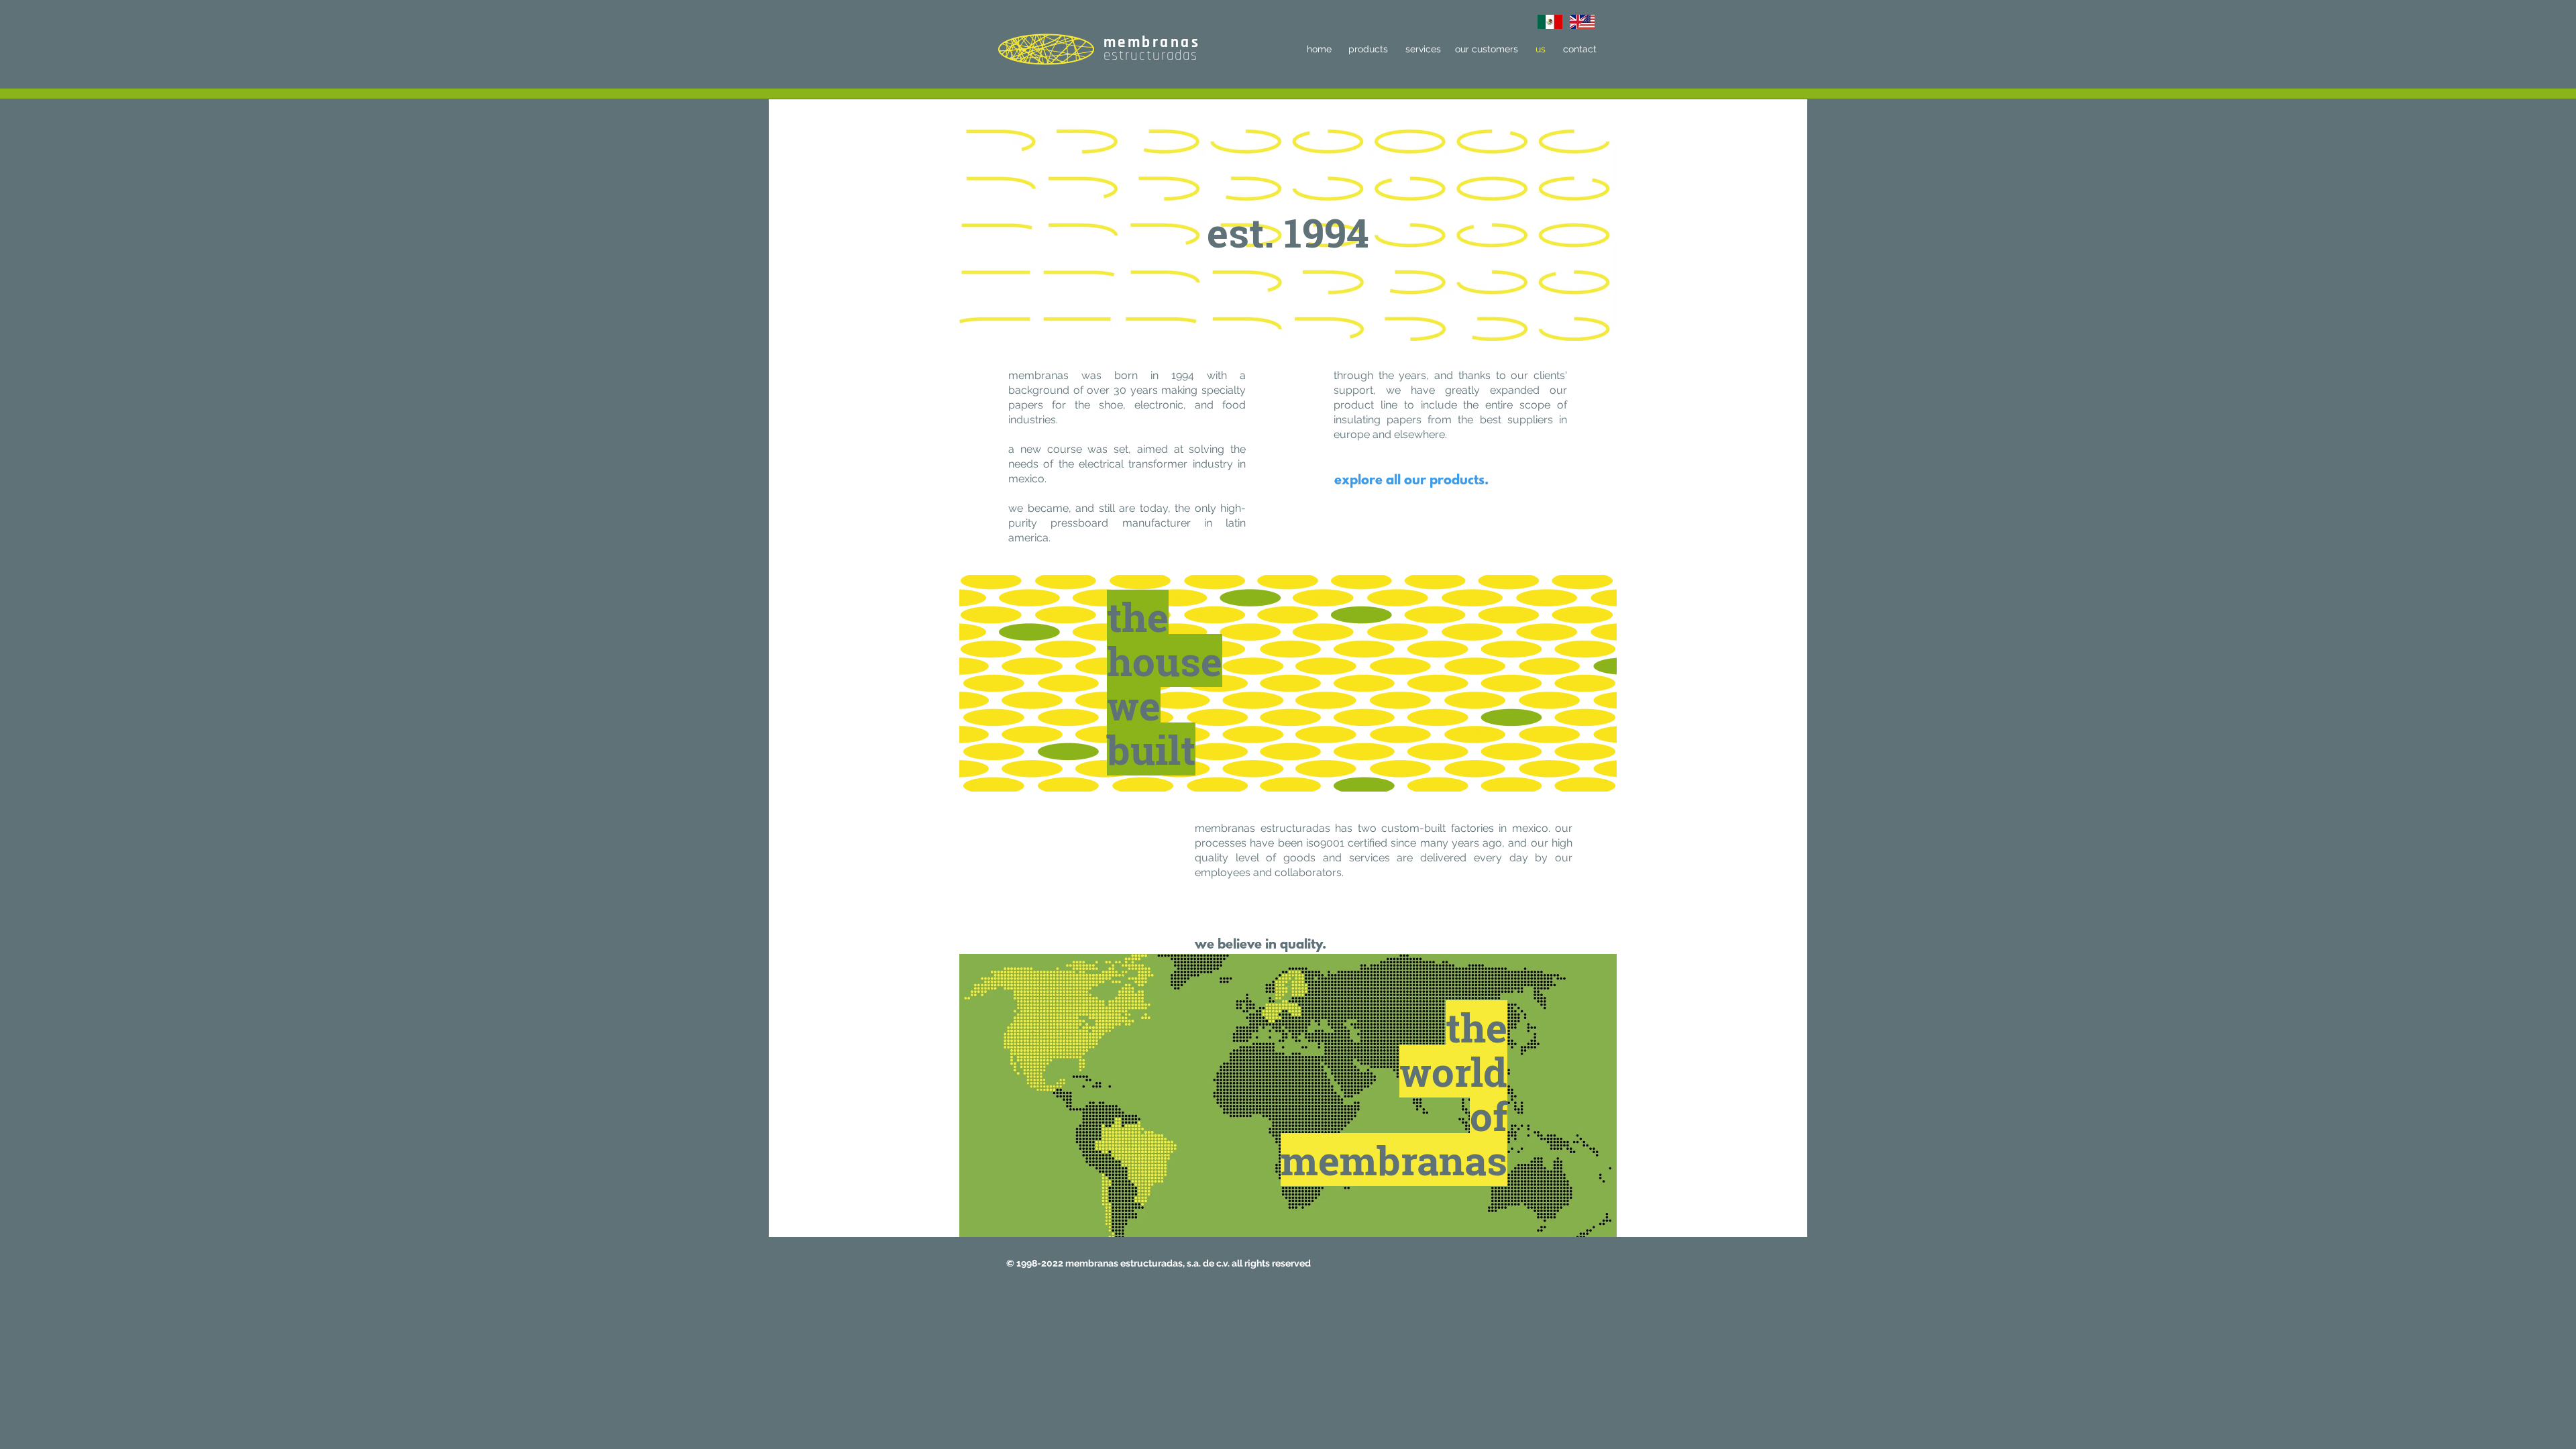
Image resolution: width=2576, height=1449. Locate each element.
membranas (1152, 43)
